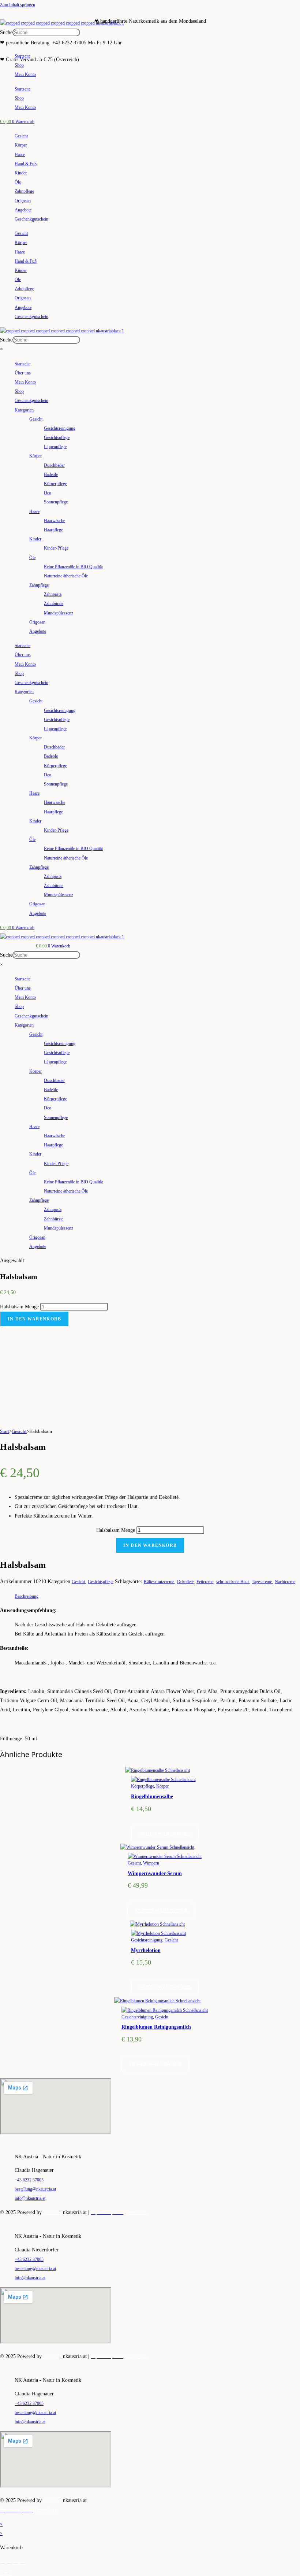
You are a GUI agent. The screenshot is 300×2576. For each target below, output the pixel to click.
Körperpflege (55, 484)
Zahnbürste (54, 603)
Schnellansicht (177, 1770)
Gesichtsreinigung (60, 428)
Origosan (23, 201)
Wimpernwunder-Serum (155, 1873)
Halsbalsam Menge (19, 1307)
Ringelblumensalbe (152, 1797)
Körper (21, 145)
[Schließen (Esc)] (22, 2564)
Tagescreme (262, 1582)
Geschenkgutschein (31, 219)
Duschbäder (54, 465)
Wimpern (151, 1863)
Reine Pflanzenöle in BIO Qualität (73, 567)
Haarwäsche (55, 521)
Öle (18, 182)
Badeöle (51, 474)
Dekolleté (185, 1582)
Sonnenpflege (56, 502)
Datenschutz (136, 2213)
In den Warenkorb (34, 1319)
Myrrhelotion (146, 1950)
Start (5, 1431)
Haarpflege (53, 530)
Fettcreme (205, 1582)
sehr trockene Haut (232, 1582)
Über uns (23, 373)
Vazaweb (51, 2213)
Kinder (21, 173)
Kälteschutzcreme (159, 1582)
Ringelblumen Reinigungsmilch (156, 2027)
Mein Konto (25, 74)
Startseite (22, 56)
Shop (19, 65)
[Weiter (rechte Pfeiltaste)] (9, 2573)
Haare (20, 155)
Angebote (23, 210)
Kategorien (24, 410)
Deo (48, 493)
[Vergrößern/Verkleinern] (3, 2564)
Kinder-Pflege (56, 548)
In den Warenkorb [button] (165, 1834)
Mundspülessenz (59, 613)
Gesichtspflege (57, 437)
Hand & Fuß (26, 164)
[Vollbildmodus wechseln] (9, 2564)
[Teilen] (16, 2564)
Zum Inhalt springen (18, 5)
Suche (6, 32)
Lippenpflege (55, 447)
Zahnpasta (53, 594)
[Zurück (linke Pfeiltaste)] (3, 2573)
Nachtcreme (285, 1582)
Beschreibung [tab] (27, 1596)
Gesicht (21, 136)
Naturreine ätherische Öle (66, 576)
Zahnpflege (24, 191)
